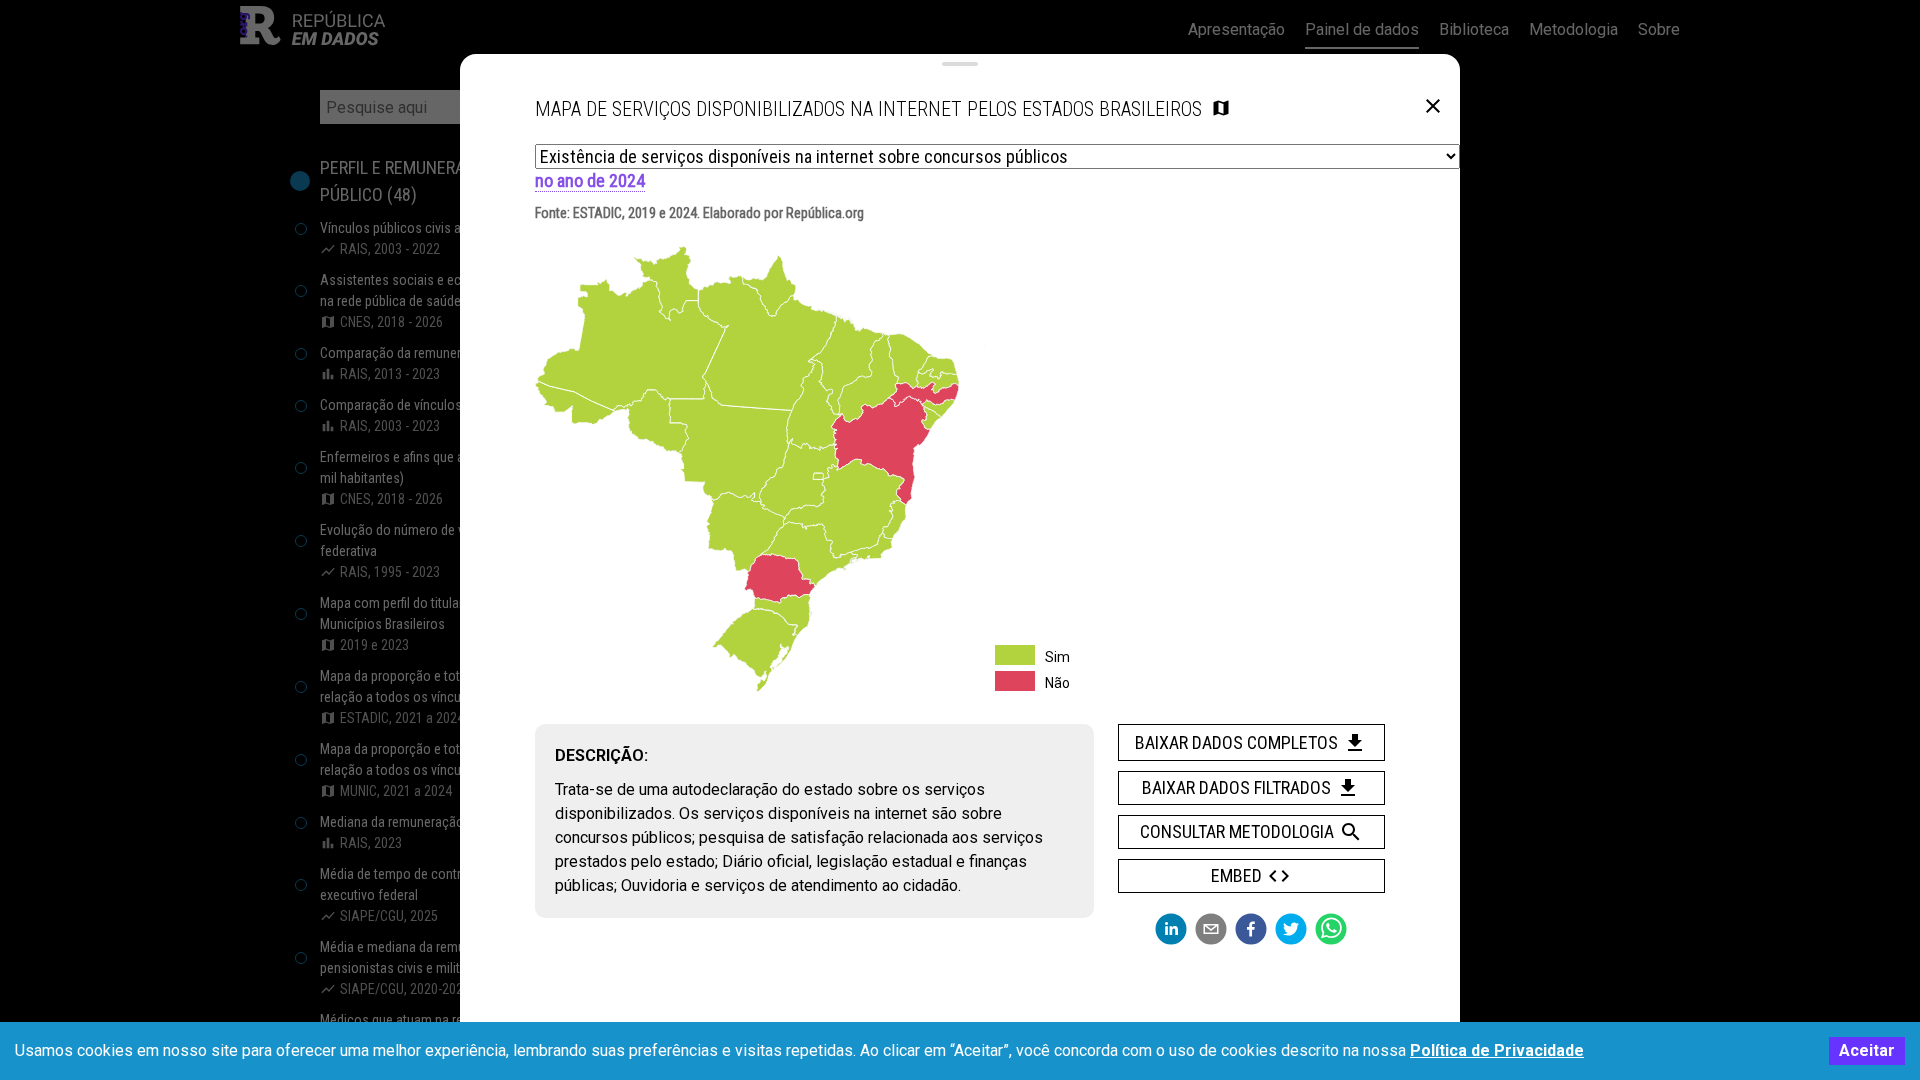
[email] (1211, 929)
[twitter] (1291, 929)
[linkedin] (1171, 929)
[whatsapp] (1331, 929)
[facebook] (1251, 929)
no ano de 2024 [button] (590, 180)
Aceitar (1867, 1050)
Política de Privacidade (1497, 1050)
